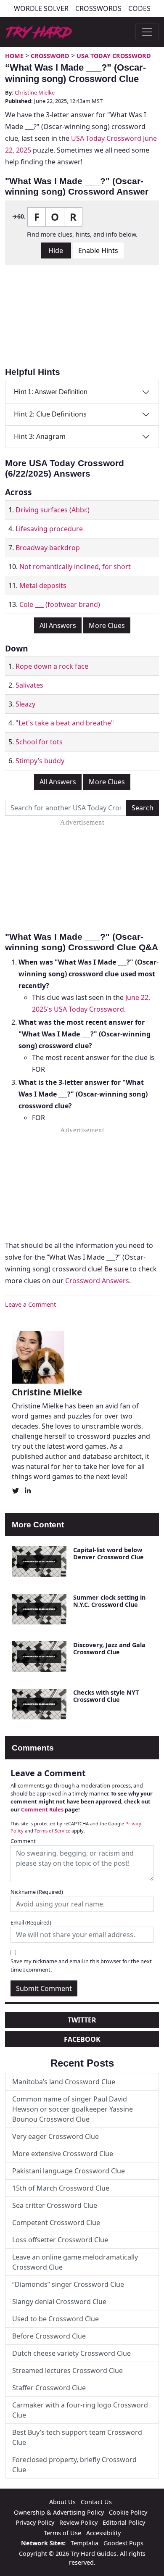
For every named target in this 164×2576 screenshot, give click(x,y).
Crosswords (98, 8)
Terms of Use (62, 2533)
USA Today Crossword (114, 56)
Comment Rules (42, 1809)
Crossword (50, 56)
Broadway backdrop (48, 548)
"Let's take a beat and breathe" (65, 723)
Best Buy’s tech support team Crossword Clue (77, 2437)
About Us (62, 2502)
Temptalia (85, 2543)
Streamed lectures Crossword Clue (67, 2370)
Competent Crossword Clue (56, 2223)
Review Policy (78, 2522)
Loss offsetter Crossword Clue (60, 2240)
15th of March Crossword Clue (61, 2188)
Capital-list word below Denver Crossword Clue (108, 1553)
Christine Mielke (35, 92)
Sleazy (25, 704)
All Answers (58, 625)
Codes (139, 8)
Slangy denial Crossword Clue (59, 2302)
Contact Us (96, 2502)
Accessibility (103, 2533)
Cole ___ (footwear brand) (60, 604)
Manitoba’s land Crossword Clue (64, 2082)
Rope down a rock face (52, 666)
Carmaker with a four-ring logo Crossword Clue (80, 2410)
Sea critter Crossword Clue (55, 2205)
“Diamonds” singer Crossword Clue (68, 2284)
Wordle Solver (41, 8)
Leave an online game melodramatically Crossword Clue (75, 2262)
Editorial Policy (124, 2522)
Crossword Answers (97, 1281)
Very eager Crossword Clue (56, 2136)
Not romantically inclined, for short (75, 567)
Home (14, 56)
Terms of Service (52, 1831)
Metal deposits (43, 585)
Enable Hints (98, 250)
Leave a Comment (30, 1304)
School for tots (39, 742)
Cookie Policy (128, 2512)
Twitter (82, 2020)
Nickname (37, 1892)
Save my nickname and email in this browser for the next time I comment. (81, 1965)
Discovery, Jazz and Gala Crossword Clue (109, 1648)
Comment (23, 1841)
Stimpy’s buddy (40, 761)
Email (31, 1922)
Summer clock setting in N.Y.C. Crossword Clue (109, 1601)
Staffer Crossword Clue (49, 2388)
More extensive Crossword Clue (63, 2154)
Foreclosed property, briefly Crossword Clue (74, 2465)
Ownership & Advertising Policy (59, 2512)
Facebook (82, 2039)
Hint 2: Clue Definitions (50, 414)
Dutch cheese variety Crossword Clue (71, 2353)
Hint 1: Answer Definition (51, 392)
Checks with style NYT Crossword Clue (106, 1696)
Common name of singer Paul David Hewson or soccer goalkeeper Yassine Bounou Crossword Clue (73, 2109)
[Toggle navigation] (147, 32)
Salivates (29, 685)
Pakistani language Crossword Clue (69, 2171)
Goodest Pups (123, 2543)
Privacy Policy (35, 2522)
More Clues (107, 625)
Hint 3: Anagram (40, 436)
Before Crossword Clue (49, 2336)
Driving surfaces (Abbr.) (53, 510)
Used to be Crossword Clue (56, 2319)
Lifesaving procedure (49, 529)
